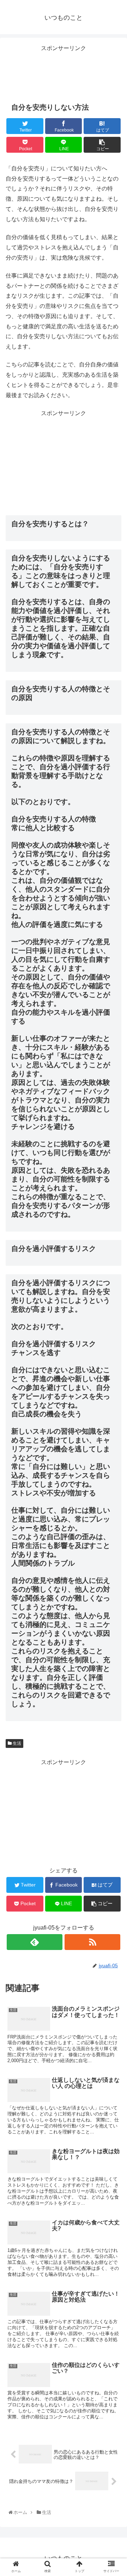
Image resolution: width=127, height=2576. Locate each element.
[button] (114, 1360)
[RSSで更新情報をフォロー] (92, 1942)
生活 (16, 1743)
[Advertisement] (64, 71)
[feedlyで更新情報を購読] (34, 1942)
